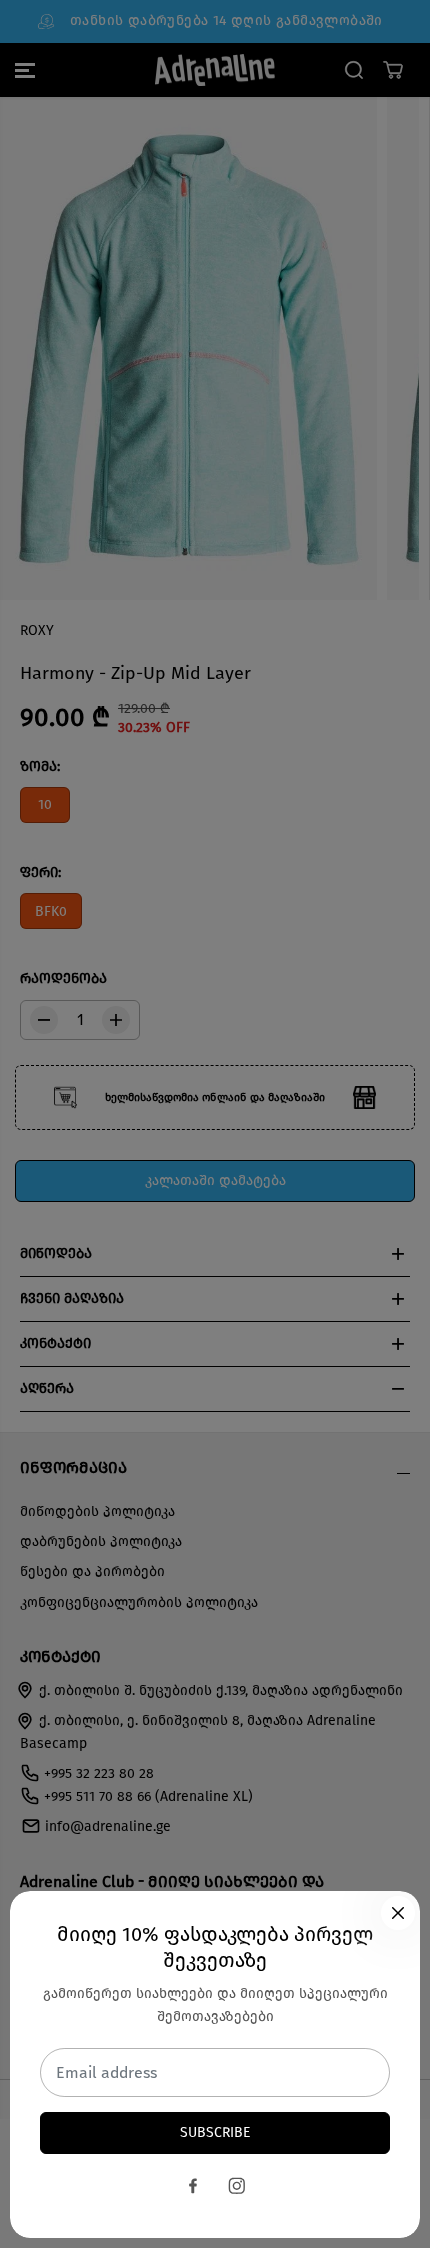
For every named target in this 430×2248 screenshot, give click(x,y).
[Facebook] (193, 2186)
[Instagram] (237, 2186)
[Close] (398, 1913)
